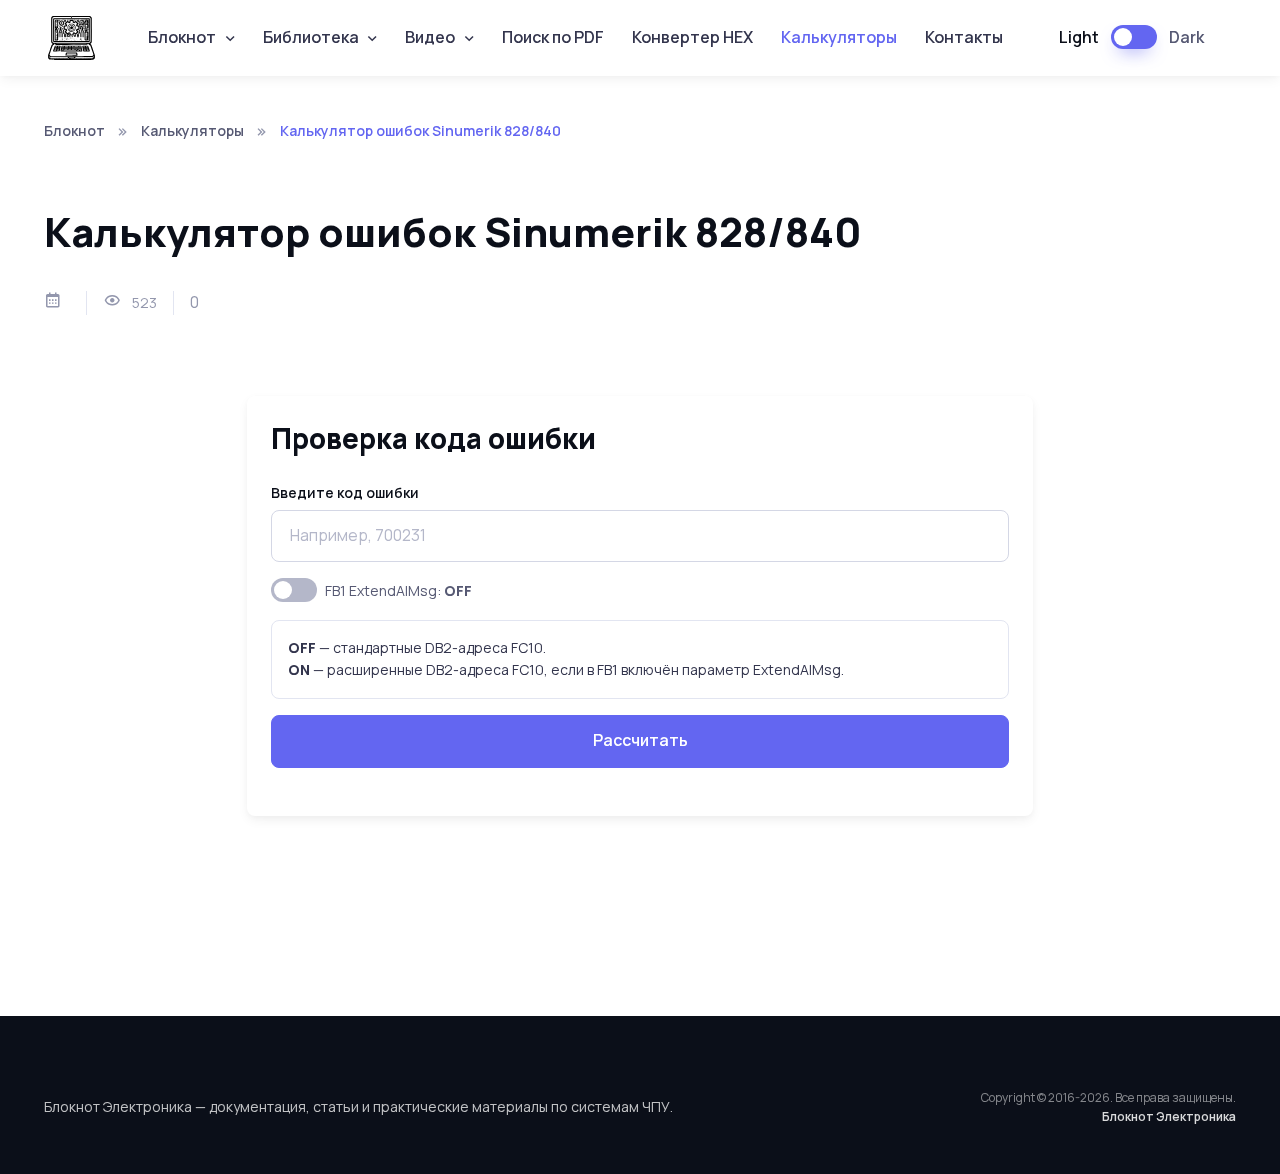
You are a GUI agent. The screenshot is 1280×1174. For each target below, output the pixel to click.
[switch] (294, 590)
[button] (191, 38)
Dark (1186, 37)
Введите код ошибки (345, 492)
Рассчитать (640, 740)
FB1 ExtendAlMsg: (398, 590)
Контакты (964, 37)
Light (1079, 37)
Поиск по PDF (553, 37)
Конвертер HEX (692, 37)
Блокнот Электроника (1169, 1116)
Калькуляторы (839, 37)
